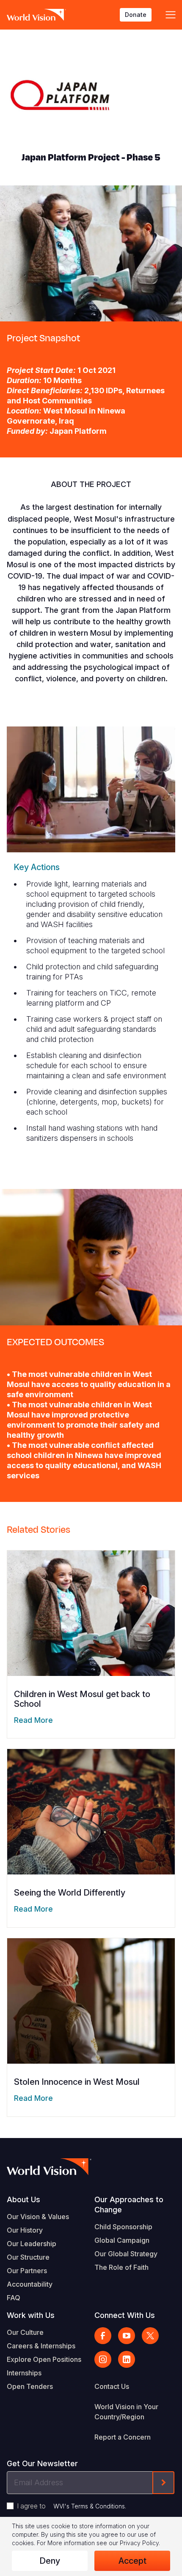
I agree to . (72, 2506)
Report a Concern (123, 2437)
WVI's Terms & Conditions (89, 2506)
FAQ (14, 2298)
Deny (50, 2561)
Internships (24, 2373)
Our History (25, 2230)
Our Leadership (32, 2244)
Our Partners (27, 2271)
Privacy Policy (139, 2543)
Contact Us (112, 2386)
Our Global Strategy (126, 2254)
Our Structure (28, 2257)
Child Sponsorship (123, 2227)
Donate (136, 15)
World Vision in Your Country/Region (126, 2412)
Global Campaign (122, 2240)
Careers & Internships (41, 2346)
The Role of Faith (121, 2267)
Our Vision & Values (38, 2217)
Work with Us (31, 2315)
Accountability (30, 2284)
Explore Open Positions (44, 2359)
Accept (132, 2561)
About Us (23, 2199)
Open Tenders (30, 2386)
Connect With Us (125, 2315)
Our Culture (25, 2332)
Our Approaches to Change (129, 2205)
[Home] (36, 15)
